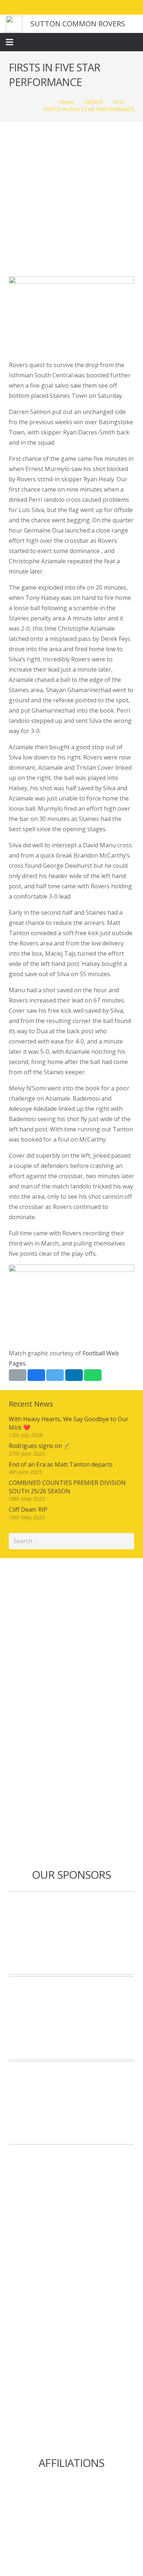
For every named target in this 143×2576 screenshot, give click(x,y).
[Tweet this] (55, 1375)
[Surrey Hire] (71, 2103)
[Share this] (36, 1375)
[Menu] (10, 42)
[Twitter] (104, 7)
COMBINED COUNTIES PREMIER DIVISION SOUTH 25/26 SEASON (67, 1487)
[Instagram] (117, 7)
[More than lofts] (71, 2018)
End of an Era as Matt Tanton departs (61, 1464)
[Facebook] (91, 7)
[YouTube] (131, 7)
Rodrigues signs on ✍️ (40, 1446)
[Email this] (18, 1375)
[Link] (14, 24)
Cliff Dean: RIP (28, 1509)
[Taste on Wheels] (71, 1933)
